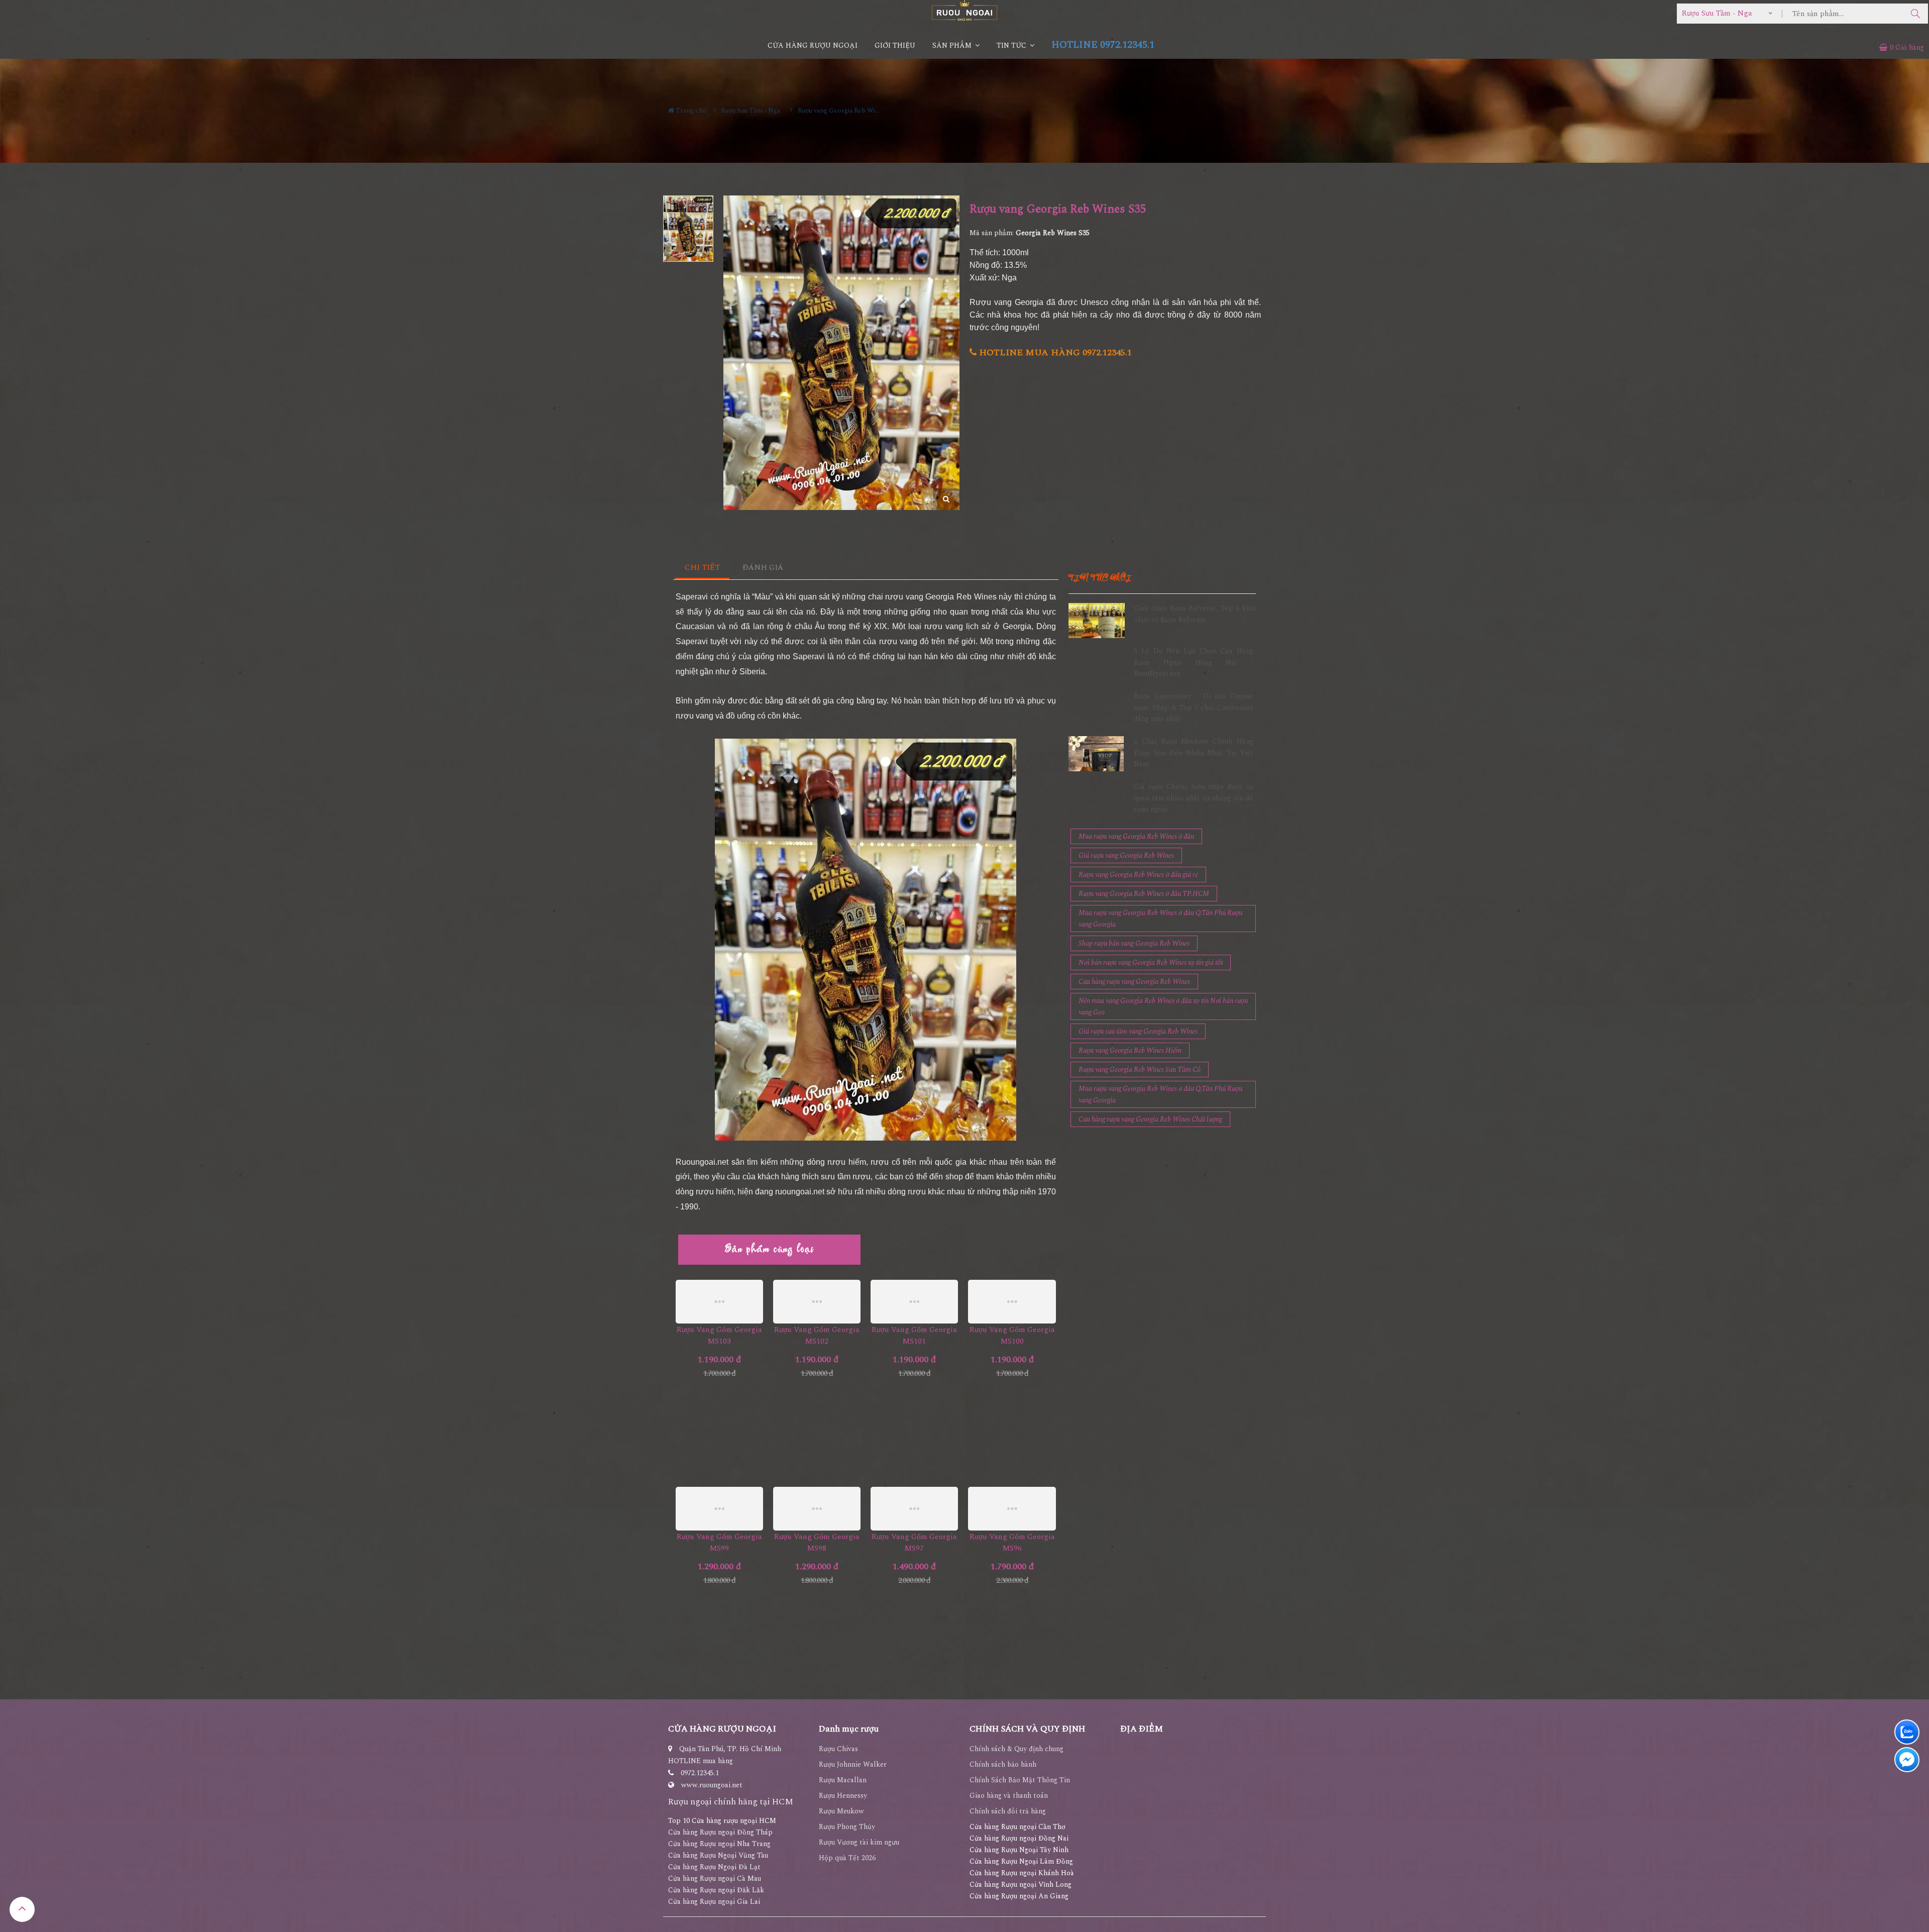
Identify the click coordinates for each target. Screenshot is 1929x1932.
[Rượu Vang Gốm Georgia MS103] (719, 1302)
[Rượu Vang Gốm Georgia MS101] (914, 1302)
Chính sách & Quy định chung (1016, 1749)
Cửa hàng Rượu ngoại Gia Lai (714, 1902)
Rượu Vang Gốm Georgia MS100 (1012, 1336)
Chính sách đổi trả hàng (1008, 1811)
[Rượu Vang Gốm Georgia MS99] (719, 1509)
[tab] (703, 568)
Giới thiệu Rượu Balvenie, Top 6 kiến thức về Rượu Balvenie (1195, 614)
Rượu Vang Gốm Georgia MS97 (914, 1543)
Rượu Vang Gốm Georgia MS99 (719, 1543)
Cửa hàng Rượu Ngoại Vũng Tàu (718, 1855)
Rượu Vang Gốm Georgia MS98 (817, 1543)
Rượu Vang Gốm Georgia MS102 (817, 1336)
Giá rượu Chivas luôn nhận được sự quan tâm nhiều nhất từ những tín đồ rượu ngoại (1194, 798)
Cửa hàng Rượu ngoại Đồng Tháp (720, 1832)
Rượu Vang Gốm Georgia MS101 (914, 1336)
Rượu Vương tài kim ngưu (859, 1842)
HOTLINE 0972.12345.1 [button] (1103, 45)
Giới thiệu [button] (895, 45)
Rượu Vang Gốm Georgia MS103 (719, 1336)
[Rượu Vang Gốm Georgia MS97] (914, 1509)
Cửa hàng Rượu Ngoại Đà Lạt (714, 1867)
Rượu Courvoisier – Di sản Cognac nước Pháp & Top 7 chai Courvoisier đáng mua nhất (1194, 707)
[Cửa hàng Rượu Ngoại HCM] (964, 10)
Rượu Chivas (838, 1749)
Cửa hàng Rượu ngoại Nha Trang (719, 1844)
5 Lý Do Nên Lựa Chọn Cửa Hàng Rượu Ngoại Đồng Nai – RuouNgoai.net (1194, 662)
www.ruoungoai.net (712, 1785)
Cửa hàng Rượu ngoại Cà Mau (715, 1878)
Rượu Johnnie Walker (853, 1764)
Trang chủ (690, 111)
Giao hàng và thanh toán (1009, 1796)
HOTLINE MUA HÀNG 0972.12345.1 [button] (1054, 352)
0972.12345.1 (700, 1773)
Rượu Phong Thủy (847, 1827)
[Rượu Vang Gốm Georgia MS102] (817, 1302)
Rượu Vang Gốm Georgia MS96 (1012, 1543)
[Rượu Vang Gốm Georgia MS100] (1012, 1302)
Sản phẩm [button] (953, 45)
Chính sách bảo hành (1003, 1764)
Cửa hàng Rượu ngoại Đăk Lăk (716, 1890)
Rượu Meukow (841, 1811)
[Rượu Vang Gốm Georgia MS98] (817, 1509)
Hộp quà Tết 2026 (847, 1858)
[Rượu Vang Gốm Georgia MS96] (1012, 1509)
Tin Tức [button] (1012, 45)
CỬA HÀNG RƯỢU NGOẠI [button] (813, 45)
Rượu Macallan (843, 1780)
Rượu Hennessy (843, 1796)
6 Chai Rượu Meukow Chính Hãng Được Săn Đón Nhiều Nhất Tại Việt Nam (1194, 753)
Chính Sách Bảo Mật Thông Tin (1020, 1780)
